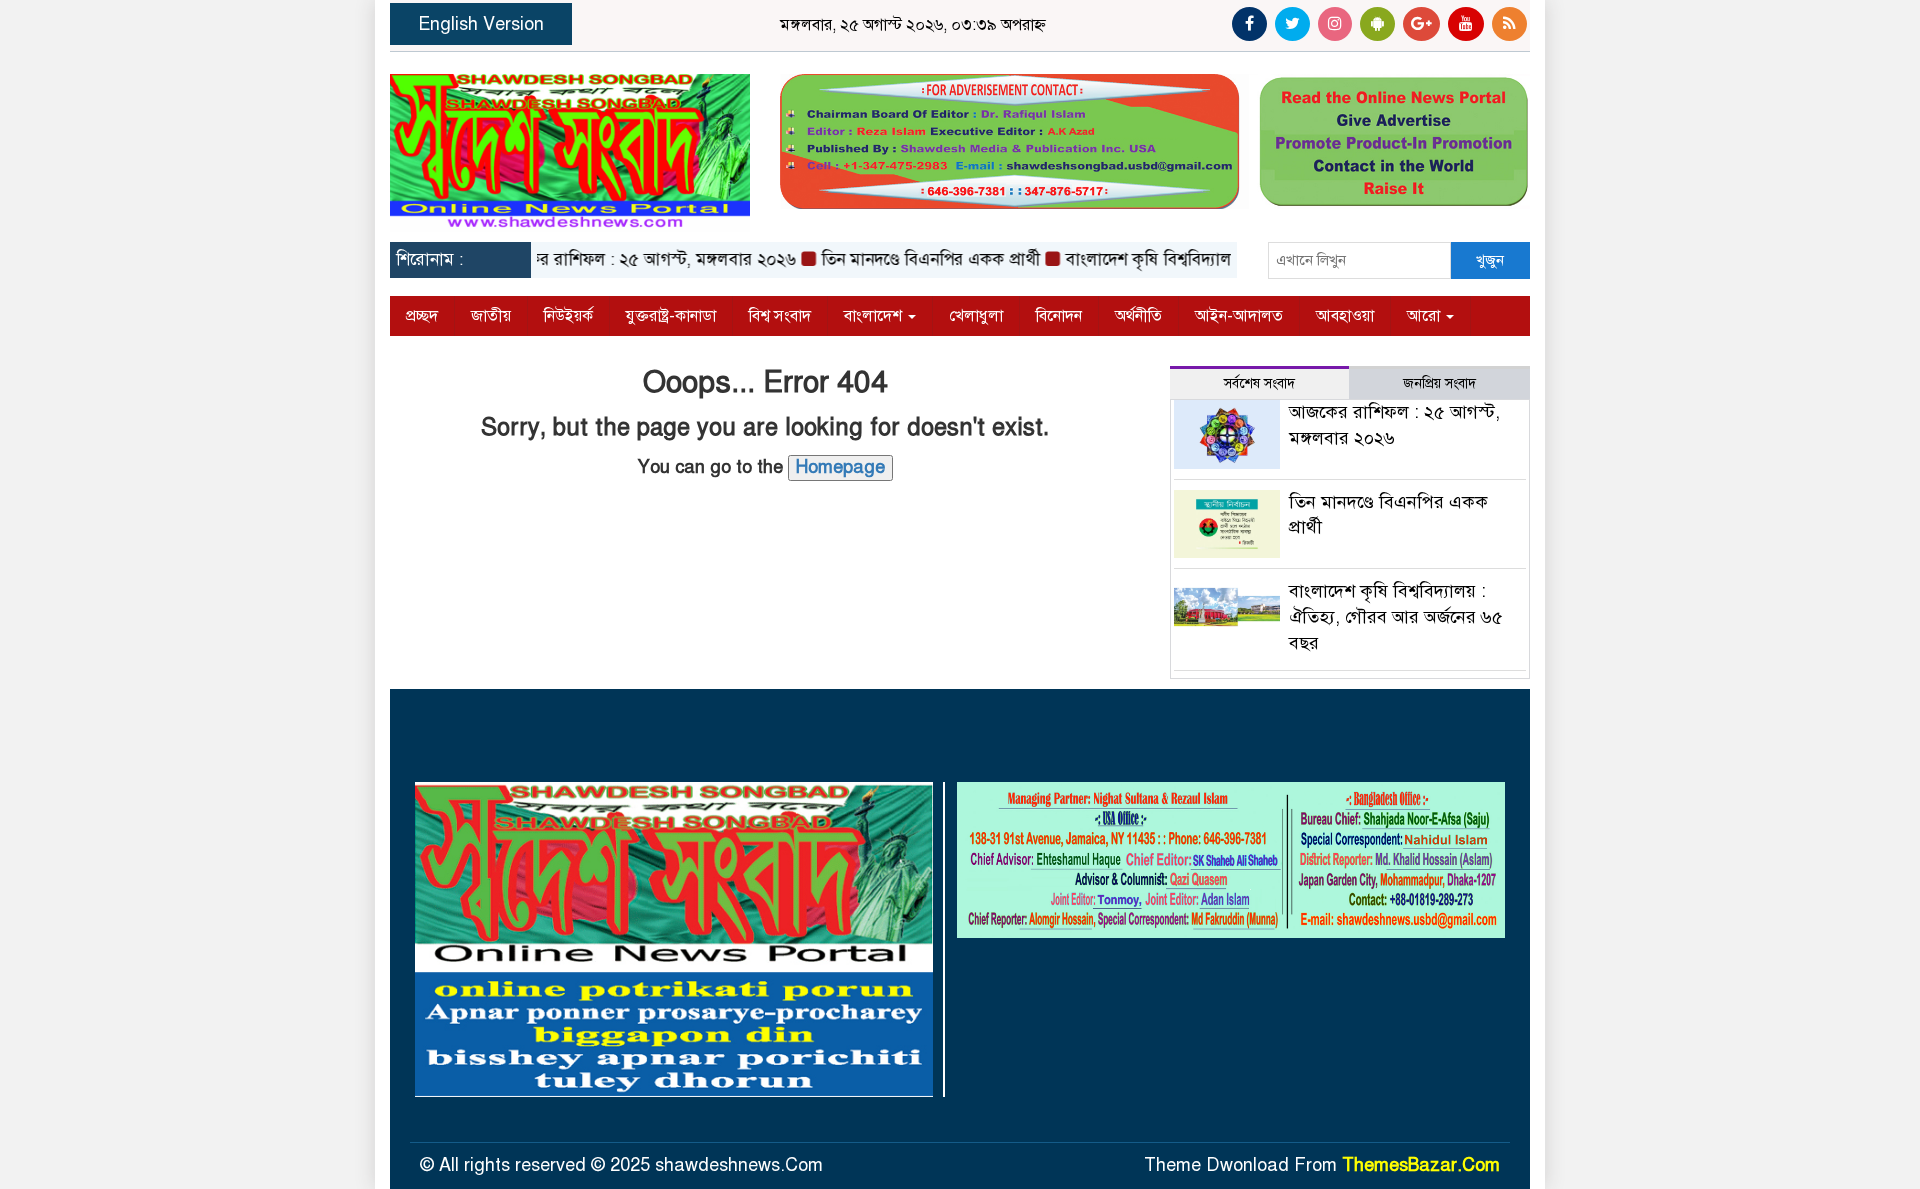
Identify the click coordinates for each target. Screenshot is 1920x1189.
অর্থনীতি (1138, 316)
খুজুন (1490, 260)
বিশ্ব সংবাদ (780, 316)
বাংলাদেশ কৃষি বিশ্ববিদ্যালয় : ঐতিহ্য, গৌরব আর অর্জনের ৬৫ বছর (1396, 616)
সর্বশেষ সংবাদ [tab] (1259, 383)
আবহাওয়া (1345, 316)
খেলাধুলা (976, 316)
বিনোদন (1059, 316)
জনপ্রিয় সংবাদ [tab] (1439, 383)
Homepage (840, 467)
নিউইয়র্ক (568, 316)
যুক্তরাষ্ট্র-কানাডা (671, 316)
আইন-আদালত (1239, 316)
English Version (481, 24)
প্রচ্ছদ (422, 316)
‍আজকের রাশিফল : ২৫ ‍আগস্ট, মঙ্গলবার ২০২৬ (621, 259)
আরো (1425, 316)
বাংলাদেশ (875, 316)
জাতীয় (491, 316)
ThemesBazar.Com (1421, 1165)
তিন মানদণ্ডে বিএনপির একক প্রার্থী (907, 259)
